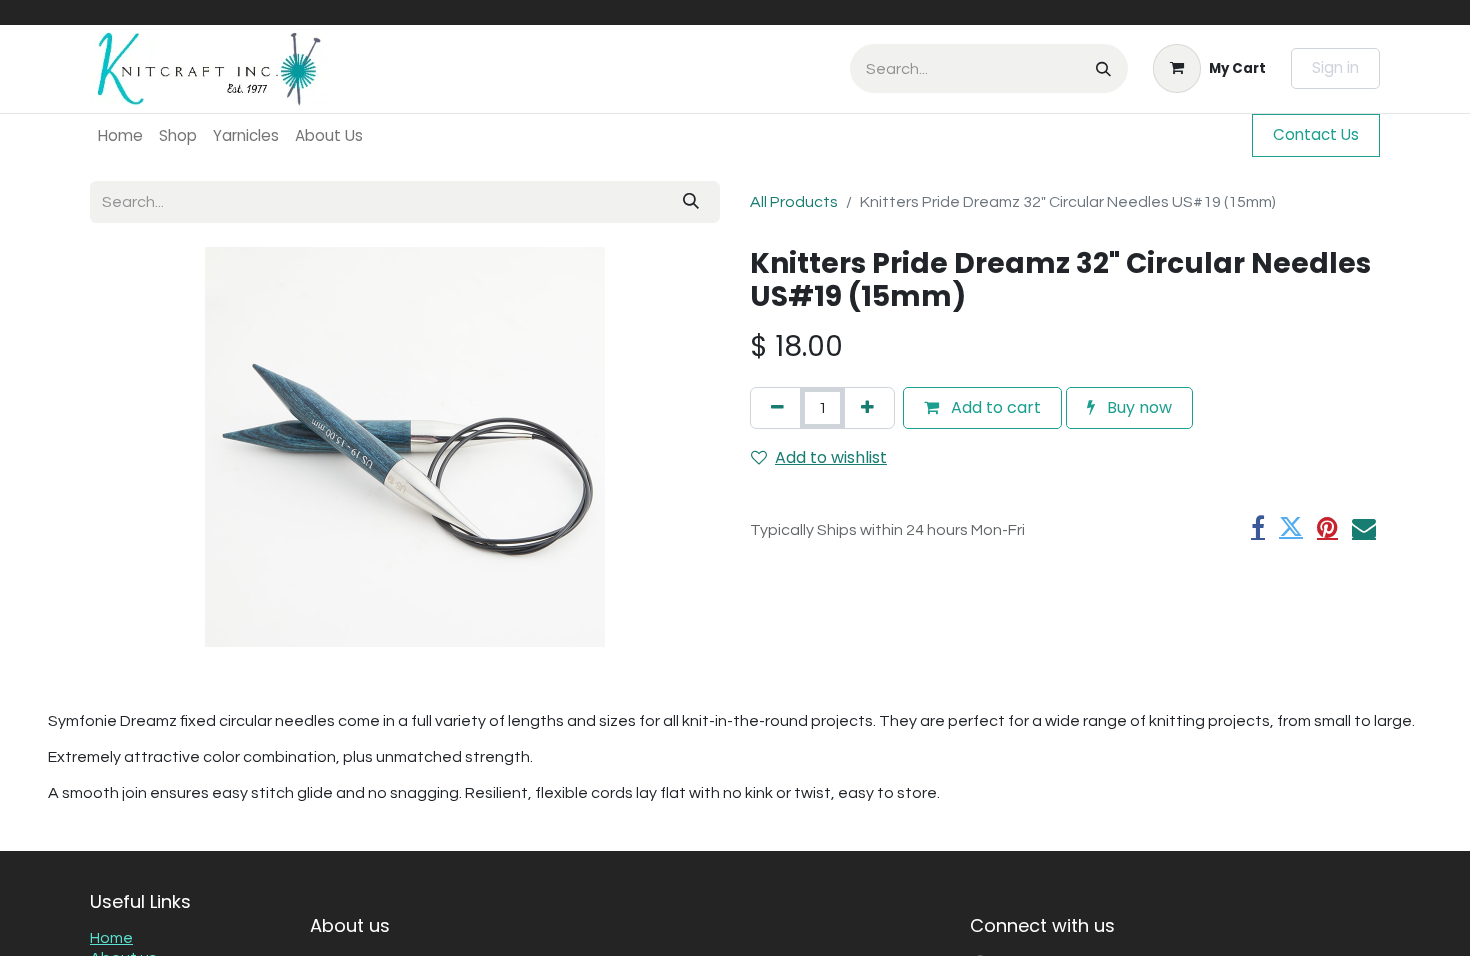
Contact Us (1316, 134)
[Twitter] (1291, 527)
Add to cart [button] (994, 407)
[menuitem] (120, 135)
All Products (794, 202)
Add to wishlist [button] (831, 457)
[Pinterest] (1327, 527)
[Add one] (867, 408)
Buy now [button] (1137, 407)
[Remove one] (777, 408)
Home (111, 938)
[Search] (1103, 68)
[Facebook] (1258, 527)
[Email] (1364, 527)
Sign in (1335, 67)
